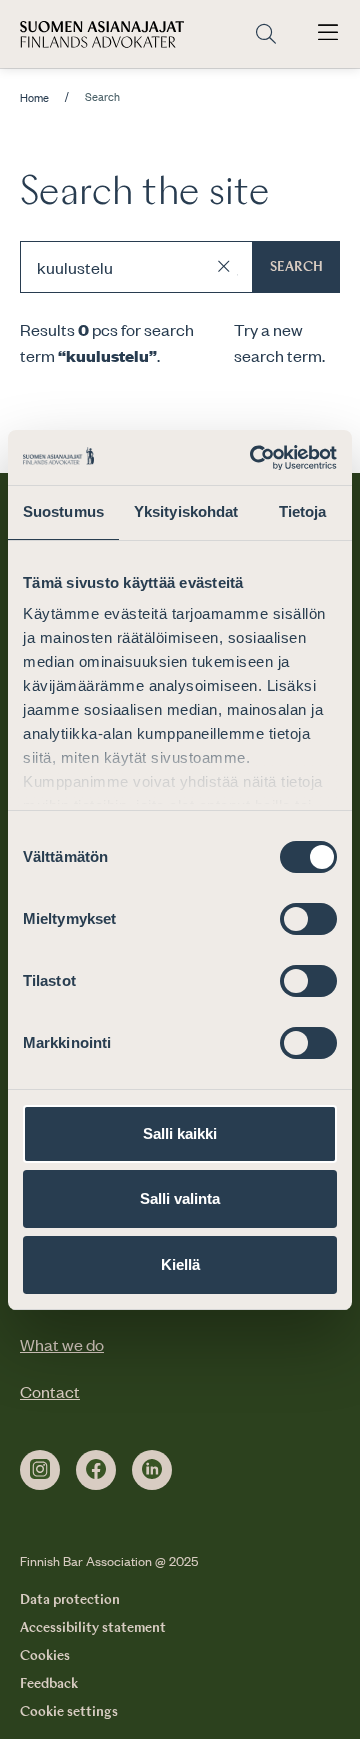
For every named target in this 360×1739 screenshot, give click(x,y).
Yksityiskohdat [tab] (186, 511)
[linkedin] (152, 1470)
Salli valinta (180, 1198)
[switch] (308, 919)
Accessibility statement (93, 1628)
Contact (50, 1391)
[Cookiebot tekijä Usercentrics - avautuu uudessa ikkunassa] (254, 458)
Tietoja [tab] (303, 511)
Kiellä (180, 1264)
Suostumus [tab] (63, 511)
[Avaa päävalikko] (328, 34)
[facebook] (96, 1470)
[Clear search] (224, 267)
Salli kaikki (180, 1133)
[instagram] (40, 1470)
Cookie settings (69, 1712)
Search (296, 267)
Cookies (45, 1656)
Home (34, 98)
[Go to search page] (266, 34)
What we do (62, 1344)
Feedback (49, 1684)
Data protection (70, 1600)
